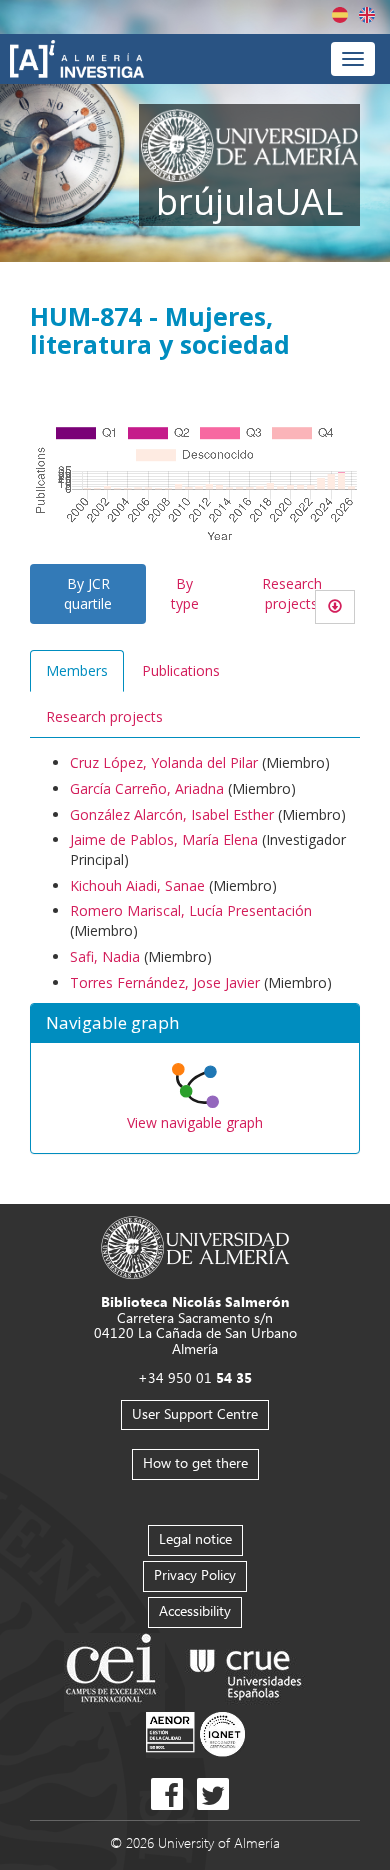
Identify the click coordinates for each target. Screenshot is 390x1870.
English (367, 15)
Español (340, 15)
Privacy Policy (195, 1574)
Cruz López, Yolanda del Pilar (164, 762)
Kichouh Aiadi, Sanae (137, 885)
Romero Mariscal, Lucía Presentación (191, 910)
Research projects (292, 593)
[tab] (195, 1024)
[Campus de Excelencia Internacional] (114, 1670)
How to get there (195, 1462)
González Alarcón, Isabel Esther (172, 814)
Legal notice (195, 1538)
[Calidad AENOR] (195, 1733)
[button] (195, 1024)
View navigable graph (195, 1122)
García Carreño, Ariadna (147, 788)
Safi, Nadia (105, 956)
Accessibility (195, 1610)
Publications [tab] (181, 670)
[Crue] (246, 1670)
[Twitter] (213, 1794)
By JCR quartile (88, 593)
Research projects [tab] (104, 716)
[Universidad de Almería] (195, 1246)
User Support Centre (195, 1413)
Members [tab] (77, 670)
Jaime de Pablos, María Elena (164, 839)
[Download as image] (335, 607)
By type (185, 593)
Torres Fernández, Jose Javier (165, 982)
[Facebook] (167, 1794)
